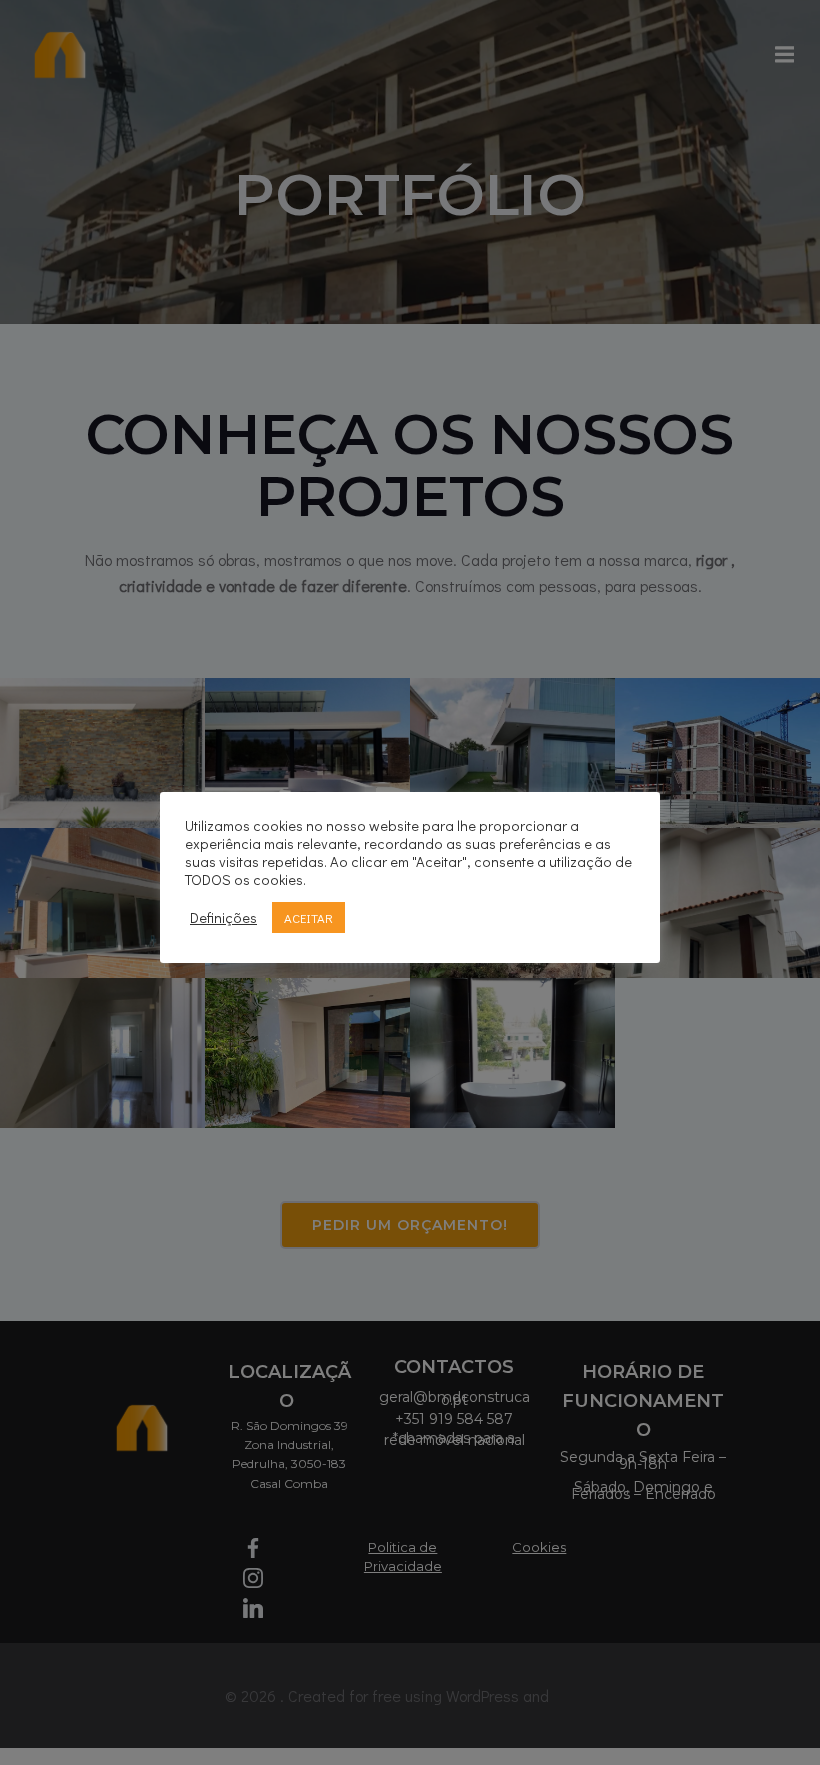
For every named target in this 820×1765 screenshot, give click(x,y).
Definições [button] (223, 917)
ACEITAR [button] (308, 917)
